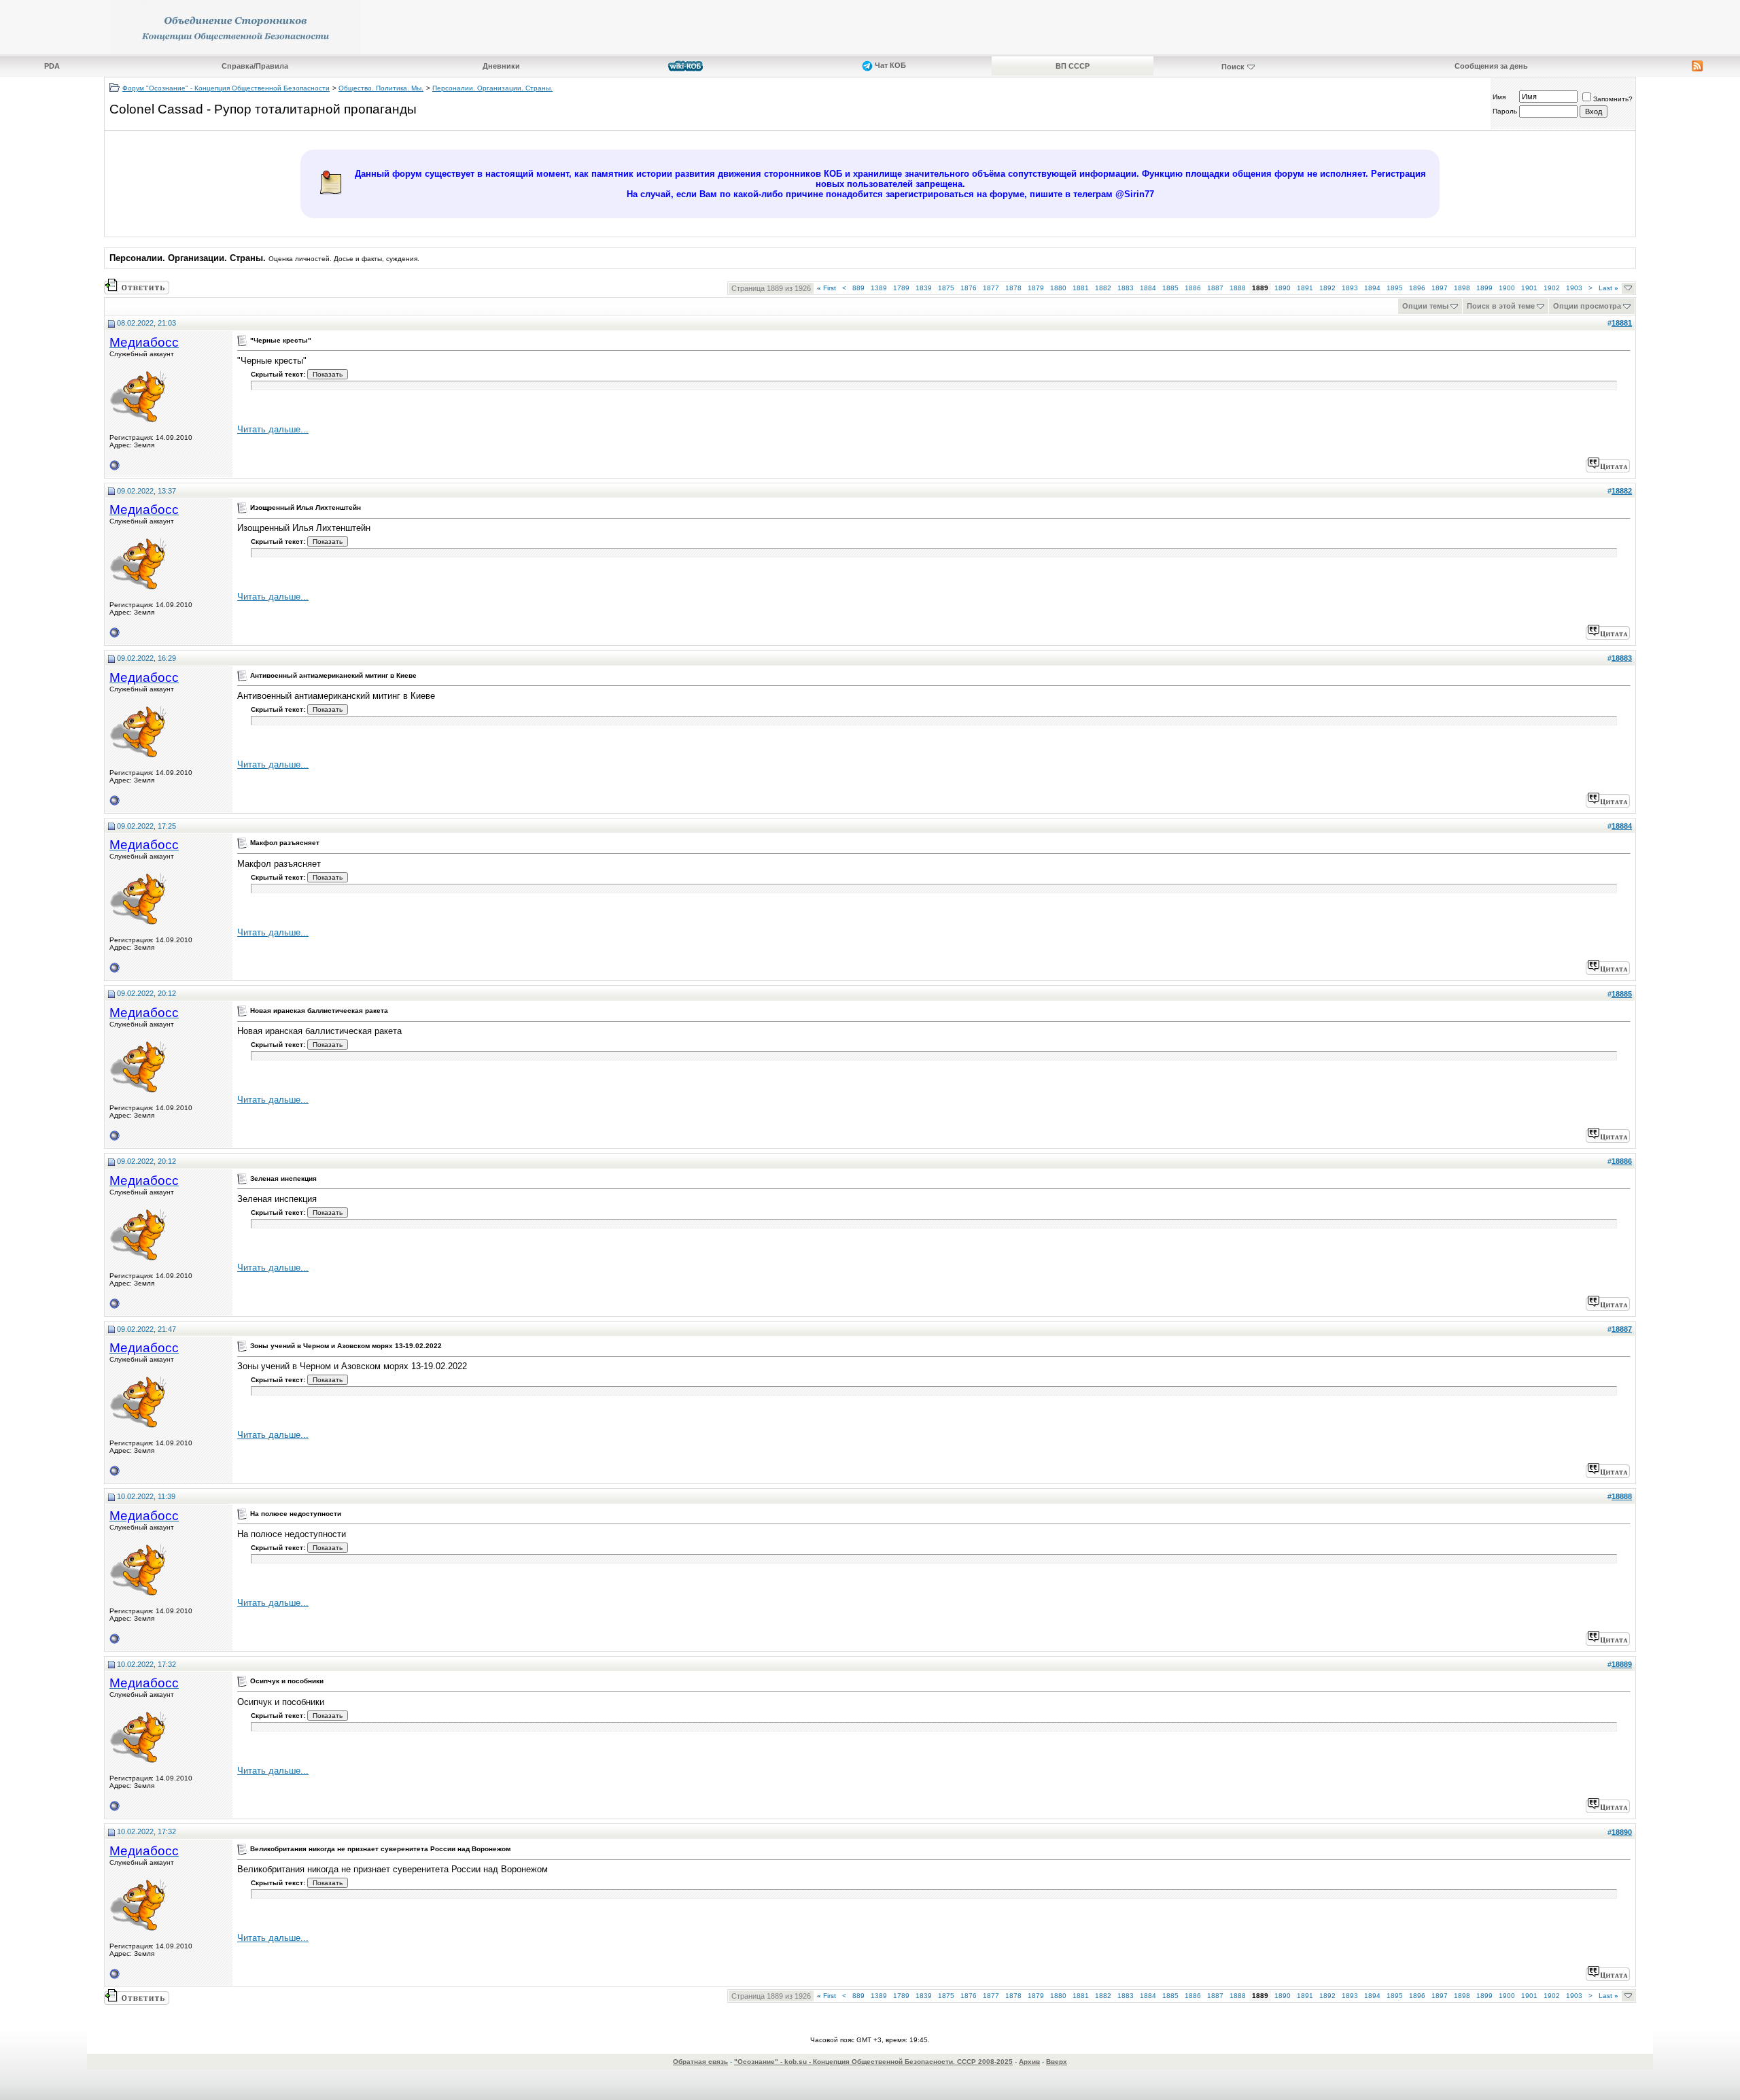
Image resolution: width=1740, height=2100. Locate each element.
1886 (1193, 288)
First (826, 288)
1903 (1574, 288)
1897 (1440, 288)
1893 (1350, 288)
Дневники (501, 66)
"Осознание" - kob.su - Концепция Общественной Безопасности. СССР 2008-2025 (873, 2062)
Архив (1029, 2062)
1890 (1283, 288)
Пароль (1505, 111)
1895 (1395, 288)
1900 (1507, 288)
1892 (1327, 288)
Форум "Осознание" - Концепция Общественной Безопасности (226, 88)
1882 (1103, 288)
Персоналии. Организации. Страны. (492, 88)
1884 (1148, 288)
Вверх (1057, 2062)
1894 (1372, 288)
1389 (879, 288)
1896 (1417, 288)
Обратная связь (700, 2062)
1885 (1170, 288)
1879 (1036, 288)
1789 (901, 288)
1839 (924, 288)
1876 (969, 288)
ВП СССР (1073, 66)
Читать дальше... (273, 429)
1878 (1013, 288)
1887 (1215, 288)
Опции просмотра (1587, 306)
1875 (946, 288)
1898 (1462, 288)
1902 (1552, 288)
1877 (991, 288)
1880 (1058, 288)
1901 (1529, 288)
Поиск (1233, 67)
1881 (1081, 288)
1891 (1305, 288)
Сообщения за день (1491, 66)
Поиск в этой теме (1501, 306)
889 (858, 288)
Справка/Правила (255, 66)
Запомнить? (1613, 99)
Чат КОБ (889, 65)
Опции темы (1425, 306)
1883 (1126, 288)
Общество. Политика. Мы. (381, 88)
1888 (1238, 288)
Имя (1499, 97)
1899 (1484, 288)
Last (1608, 288)
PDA (52, 66)
